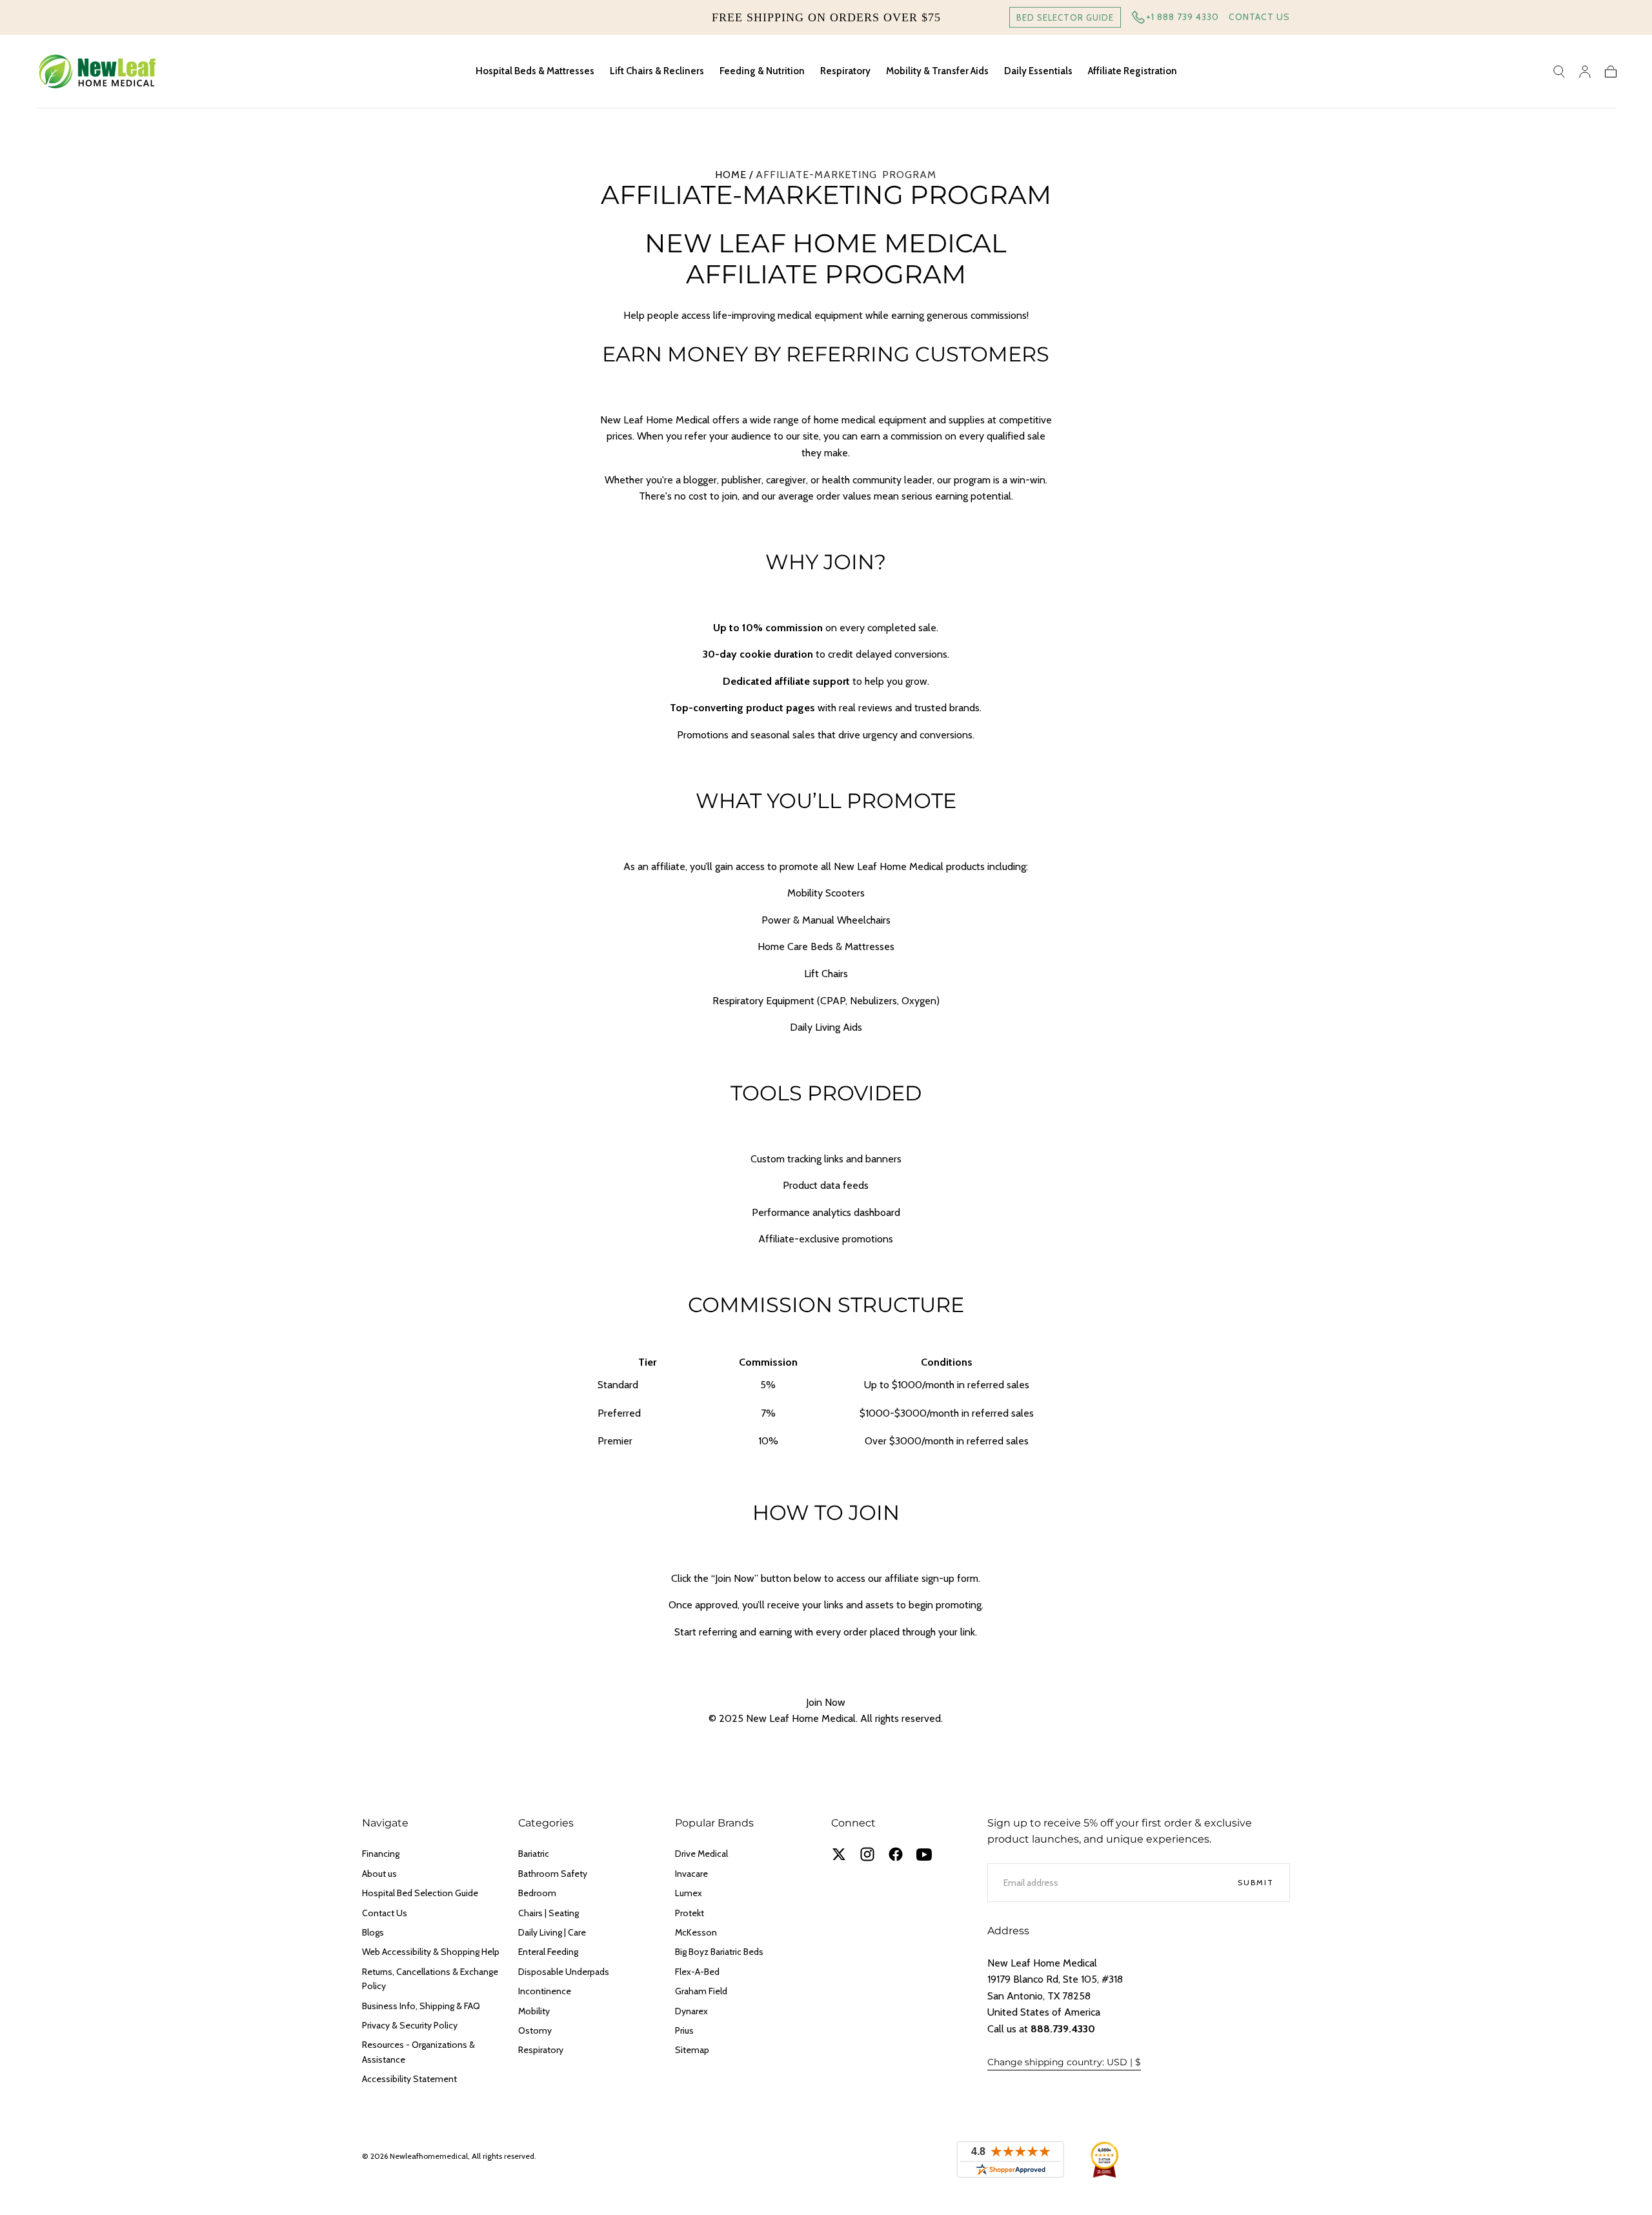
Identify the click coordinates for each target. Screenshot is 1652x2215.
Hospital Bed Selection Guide (420, 1893)
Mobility (534, 2011)
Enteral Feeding (548, 1952)
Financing (381, 1854)
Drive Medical (701, 1854)
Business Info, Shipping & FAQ (421, 2006)
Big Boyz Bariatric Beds (719, 1952)
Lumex (689, 1893)
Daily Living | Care (552, 1932)
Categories (546, 1823)
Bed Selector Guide (1065, 17)
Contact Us (1259, 17)
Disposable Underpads (564, 1972)
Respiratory (845, 71)
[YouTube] (924, 1854)
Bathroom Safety (553, 1874)
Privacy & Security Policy (410, 2025)
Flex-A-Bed (697, 1972)
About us (379, 1874)
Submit (1256, 1882)
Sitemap (692, 2050)
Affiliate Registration (1133, 71)
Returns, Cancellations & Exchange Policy (430, 1979)
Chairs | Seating (549, 1913)
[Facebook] (896, 1854)
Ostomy (535, 2030)
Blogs (373, 1932)
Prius (684, 2030)
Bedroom (537, 1893)
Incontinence (545, 1991)
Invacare (691, 1874)
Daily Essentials (1038, 71)
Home (731, 175)
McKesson (696, 1932)
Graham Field (701, 1991)
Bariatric (534, 1854)
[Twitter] (839, 1854)
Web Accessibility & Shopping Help (431, 1952)
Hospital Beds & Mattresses (535, 71)
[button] (1559, 72)
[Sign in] (1585, 72)
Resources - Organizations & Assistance (418, 2052)
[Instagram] (867, 1854)
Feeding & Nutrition (762, 71)
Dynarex (691, 2011)
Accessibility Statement (409, 2079)
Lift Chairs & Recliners (657, 71)
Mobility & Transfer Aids (937, 71)
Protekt (690, 1913)
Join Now (826, 1702)
